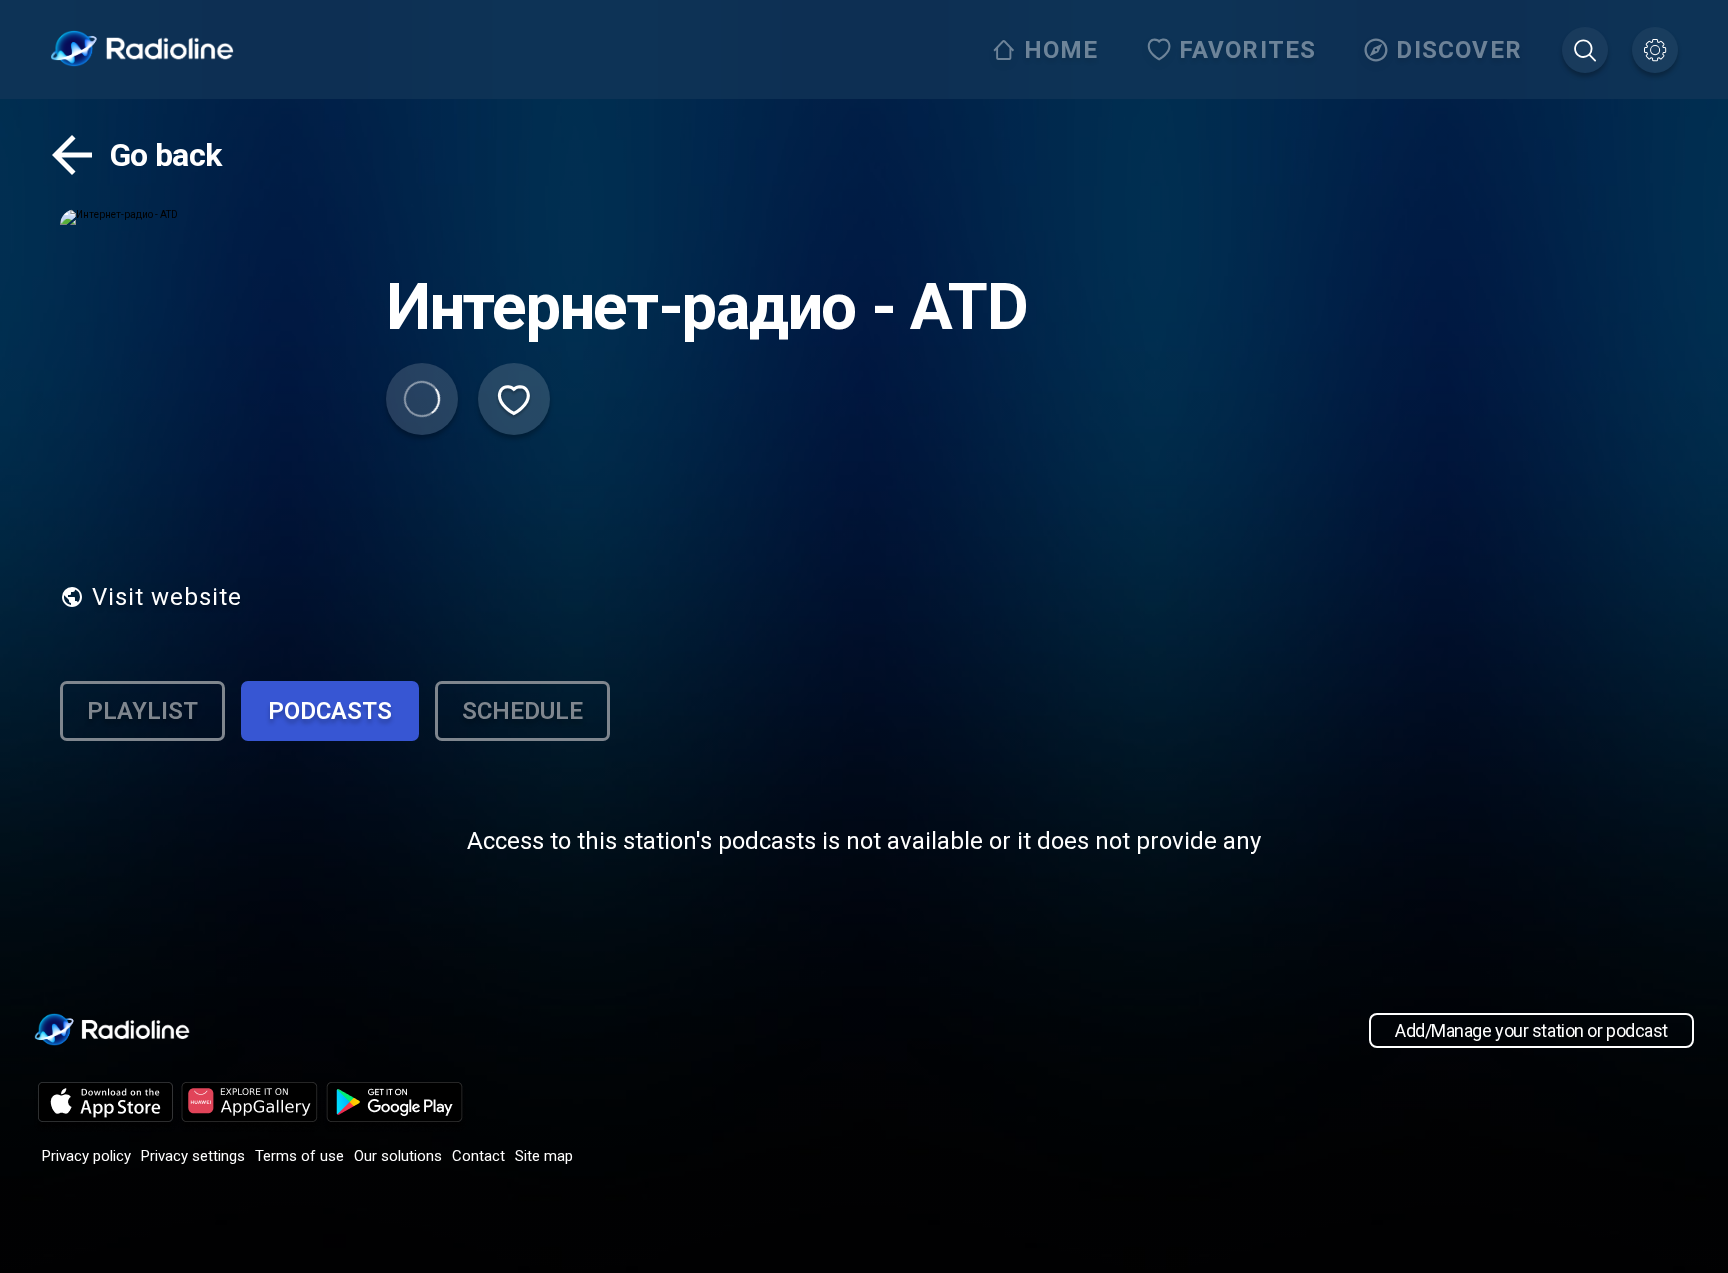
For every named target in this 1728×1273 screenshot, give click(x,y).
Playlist (142, 711)
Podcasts (330, 711)
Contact (478, 1156)
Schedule (522, 711)
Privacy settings (193, 1156)
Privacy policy (86, 1156)
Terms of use (299, 1156)
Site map (544, 1156)
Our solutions (398, 1156)
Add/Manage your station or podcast (1531, 1030)
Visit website (167, 597)
